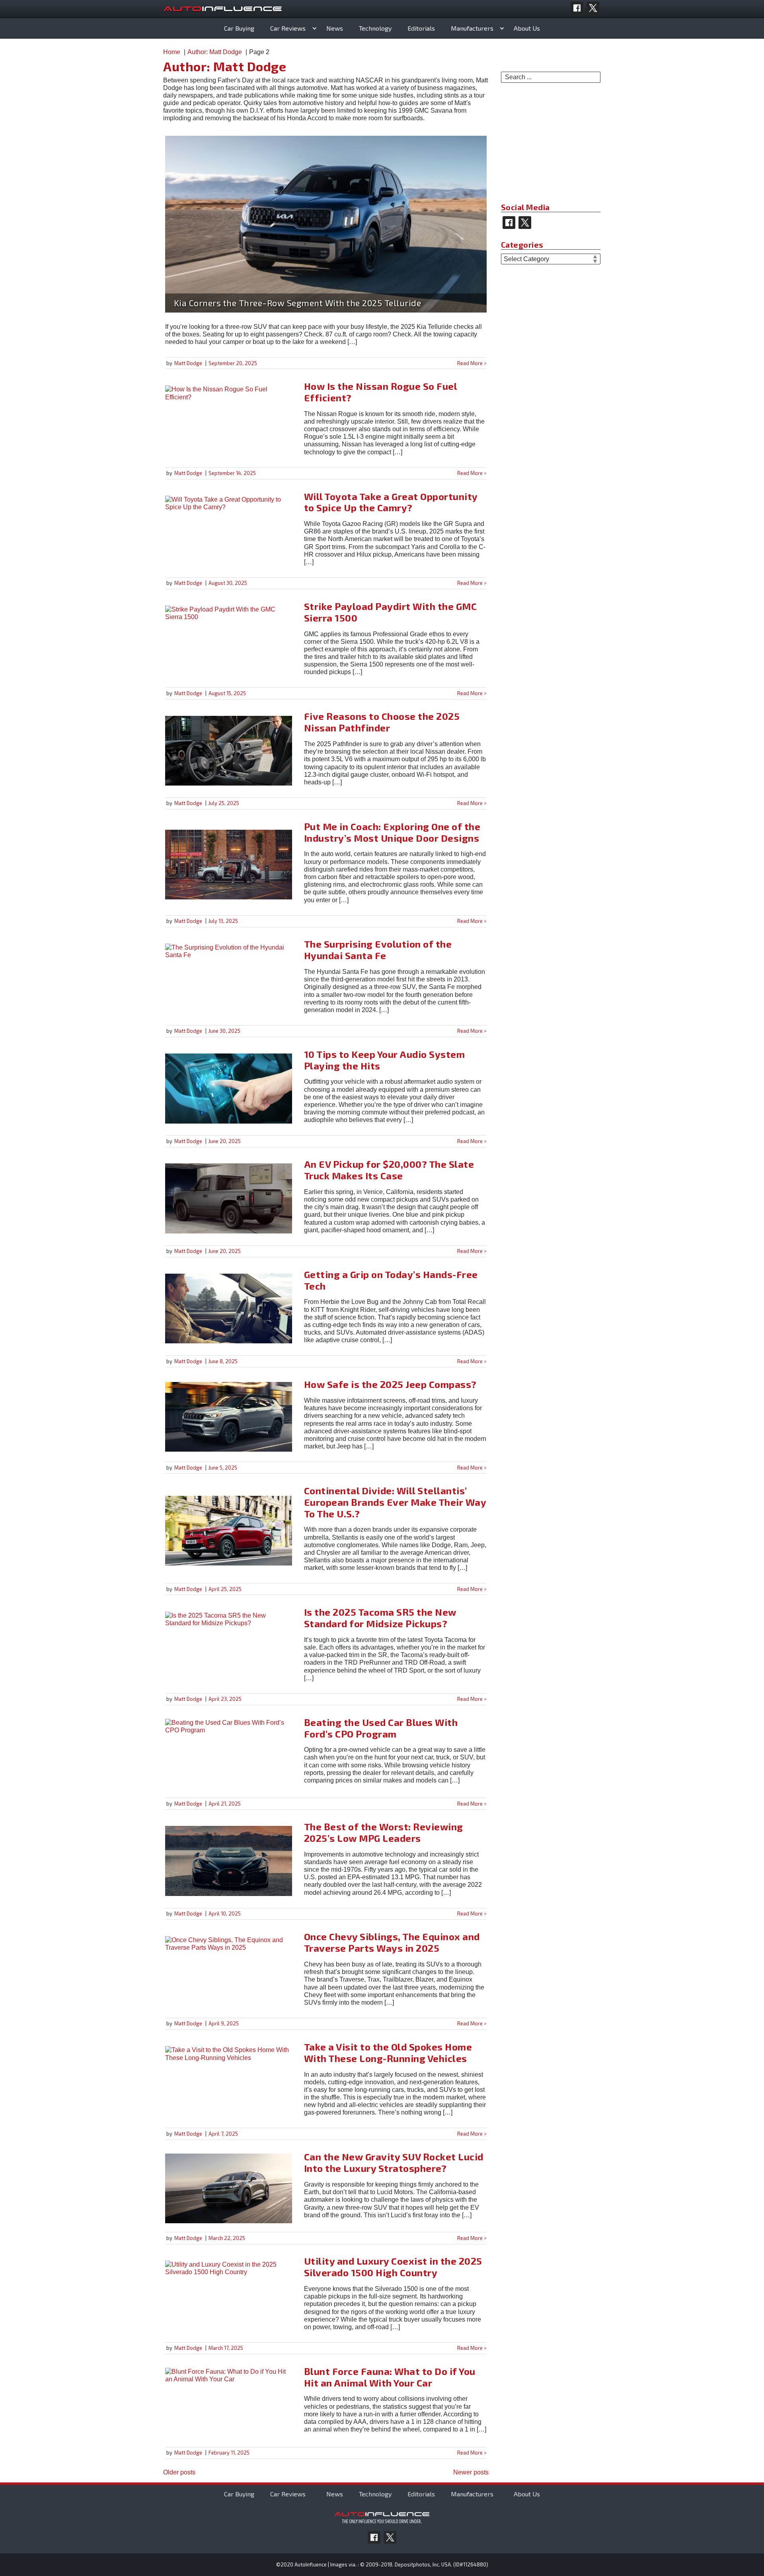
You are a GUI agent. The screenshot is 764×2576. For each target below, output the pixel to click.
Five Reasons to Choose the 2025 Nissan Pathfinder (382, 722)
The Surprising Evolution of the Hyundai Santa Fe (378, 950)
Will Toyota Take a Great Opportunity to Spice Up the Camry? (391, 502)
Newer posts (471, 2472)
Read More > (472, 363)
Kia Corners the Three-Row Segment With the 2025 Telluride (298, 303)
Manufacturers (472, 28)
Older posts (179, 2472)
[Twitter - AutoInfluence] (593, 8)
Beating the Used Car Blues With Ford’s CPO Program (381, 1728)
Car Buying (239, 28)
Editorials (421, 28)
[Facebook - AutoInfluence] (577, 8)
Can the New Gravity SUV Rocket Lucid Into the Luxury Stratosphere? (394, 2162)
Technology (375, 28)
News (335, 28)
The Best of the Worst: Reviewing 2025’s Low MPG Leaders (384, 1832)
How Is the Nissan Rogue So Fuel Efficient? (381, 392)
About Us (527, 28)
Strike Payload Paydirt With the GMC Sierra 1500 (391, 612)
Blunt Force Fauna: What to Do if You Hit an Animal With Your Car (390, 2377)
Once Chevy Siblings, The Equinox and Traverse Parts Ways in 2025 (392, 1942)
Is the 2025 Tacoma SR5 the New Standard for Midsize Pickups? (380, 1618)
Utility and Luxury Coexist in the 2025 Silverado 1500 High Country (393, 2267)
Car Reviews (288, 28)
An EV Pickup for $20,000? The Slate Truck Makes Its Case (389, 1170)
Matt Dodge (188, 363)
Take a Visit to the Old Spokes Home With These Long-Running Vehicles (388, 2052)
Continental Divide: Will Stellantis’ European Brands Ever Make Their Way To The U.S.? (395, 1502)
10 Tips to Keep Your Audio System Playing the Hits (385, 1060)
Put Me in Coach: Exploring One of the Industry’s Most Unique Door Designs (392, 832)
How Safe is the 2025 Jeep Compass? (390, 1384)
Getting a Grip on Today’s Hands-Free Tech (391, 1280)
